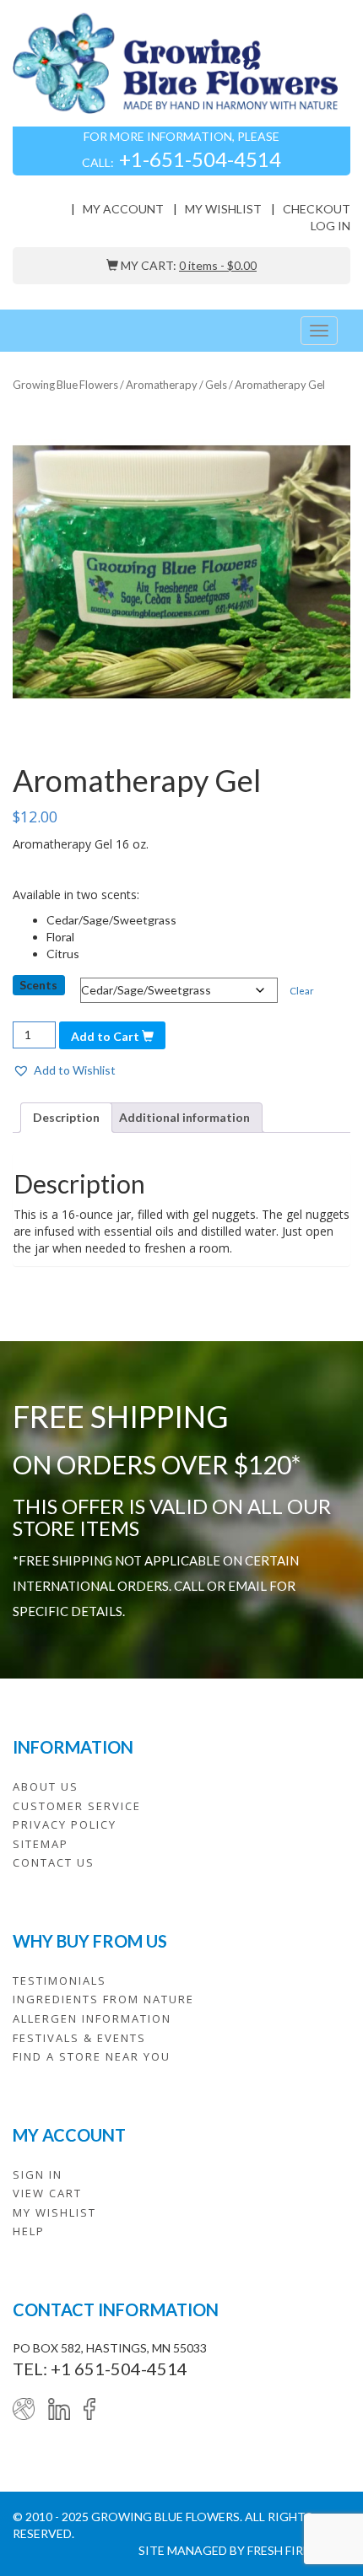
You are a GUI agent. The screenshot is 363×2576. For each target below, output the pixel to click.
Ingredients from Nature (103, 1999)
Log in (330, 226)
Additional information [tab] (184, 1117)
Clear (302, 991)
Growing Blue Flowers (65, 385)
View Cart (47, 2193)
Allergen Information (92, 2018)
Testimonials (60, 1981)
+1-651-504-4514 (200, 159)
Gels (216, 385)
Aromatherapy (162, 385)
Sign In (38, 2175)
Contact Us (54, 1862)
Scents (38, 985)
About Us (46, 1786)
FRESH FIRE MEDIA (299, 2550)
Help (29, 2231)
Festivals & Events (79, 2038)
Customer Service (77, 1806)
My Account (123, 209)
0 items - (218, 265)
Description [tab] (66, 1117)
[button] (64, 1070)
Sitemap (41, 1844)
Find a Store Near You (92, 2056)
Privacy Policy (65, 1824)
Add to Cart (106, 1036)
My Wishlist (223, 209)
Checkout (317, 209)
